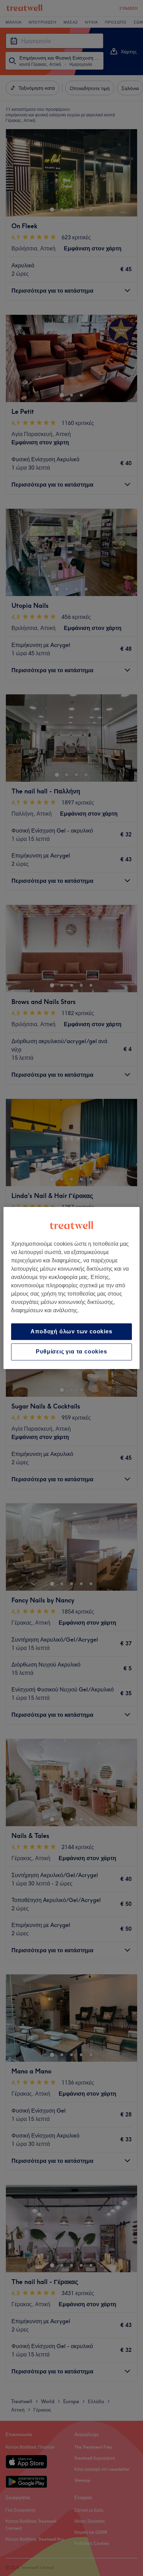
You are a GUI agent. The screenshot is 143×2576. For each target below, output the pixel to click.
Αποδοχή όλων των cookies (71, 1331)
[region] (71, 1288)
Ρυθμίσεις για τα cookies (71, 1352)
